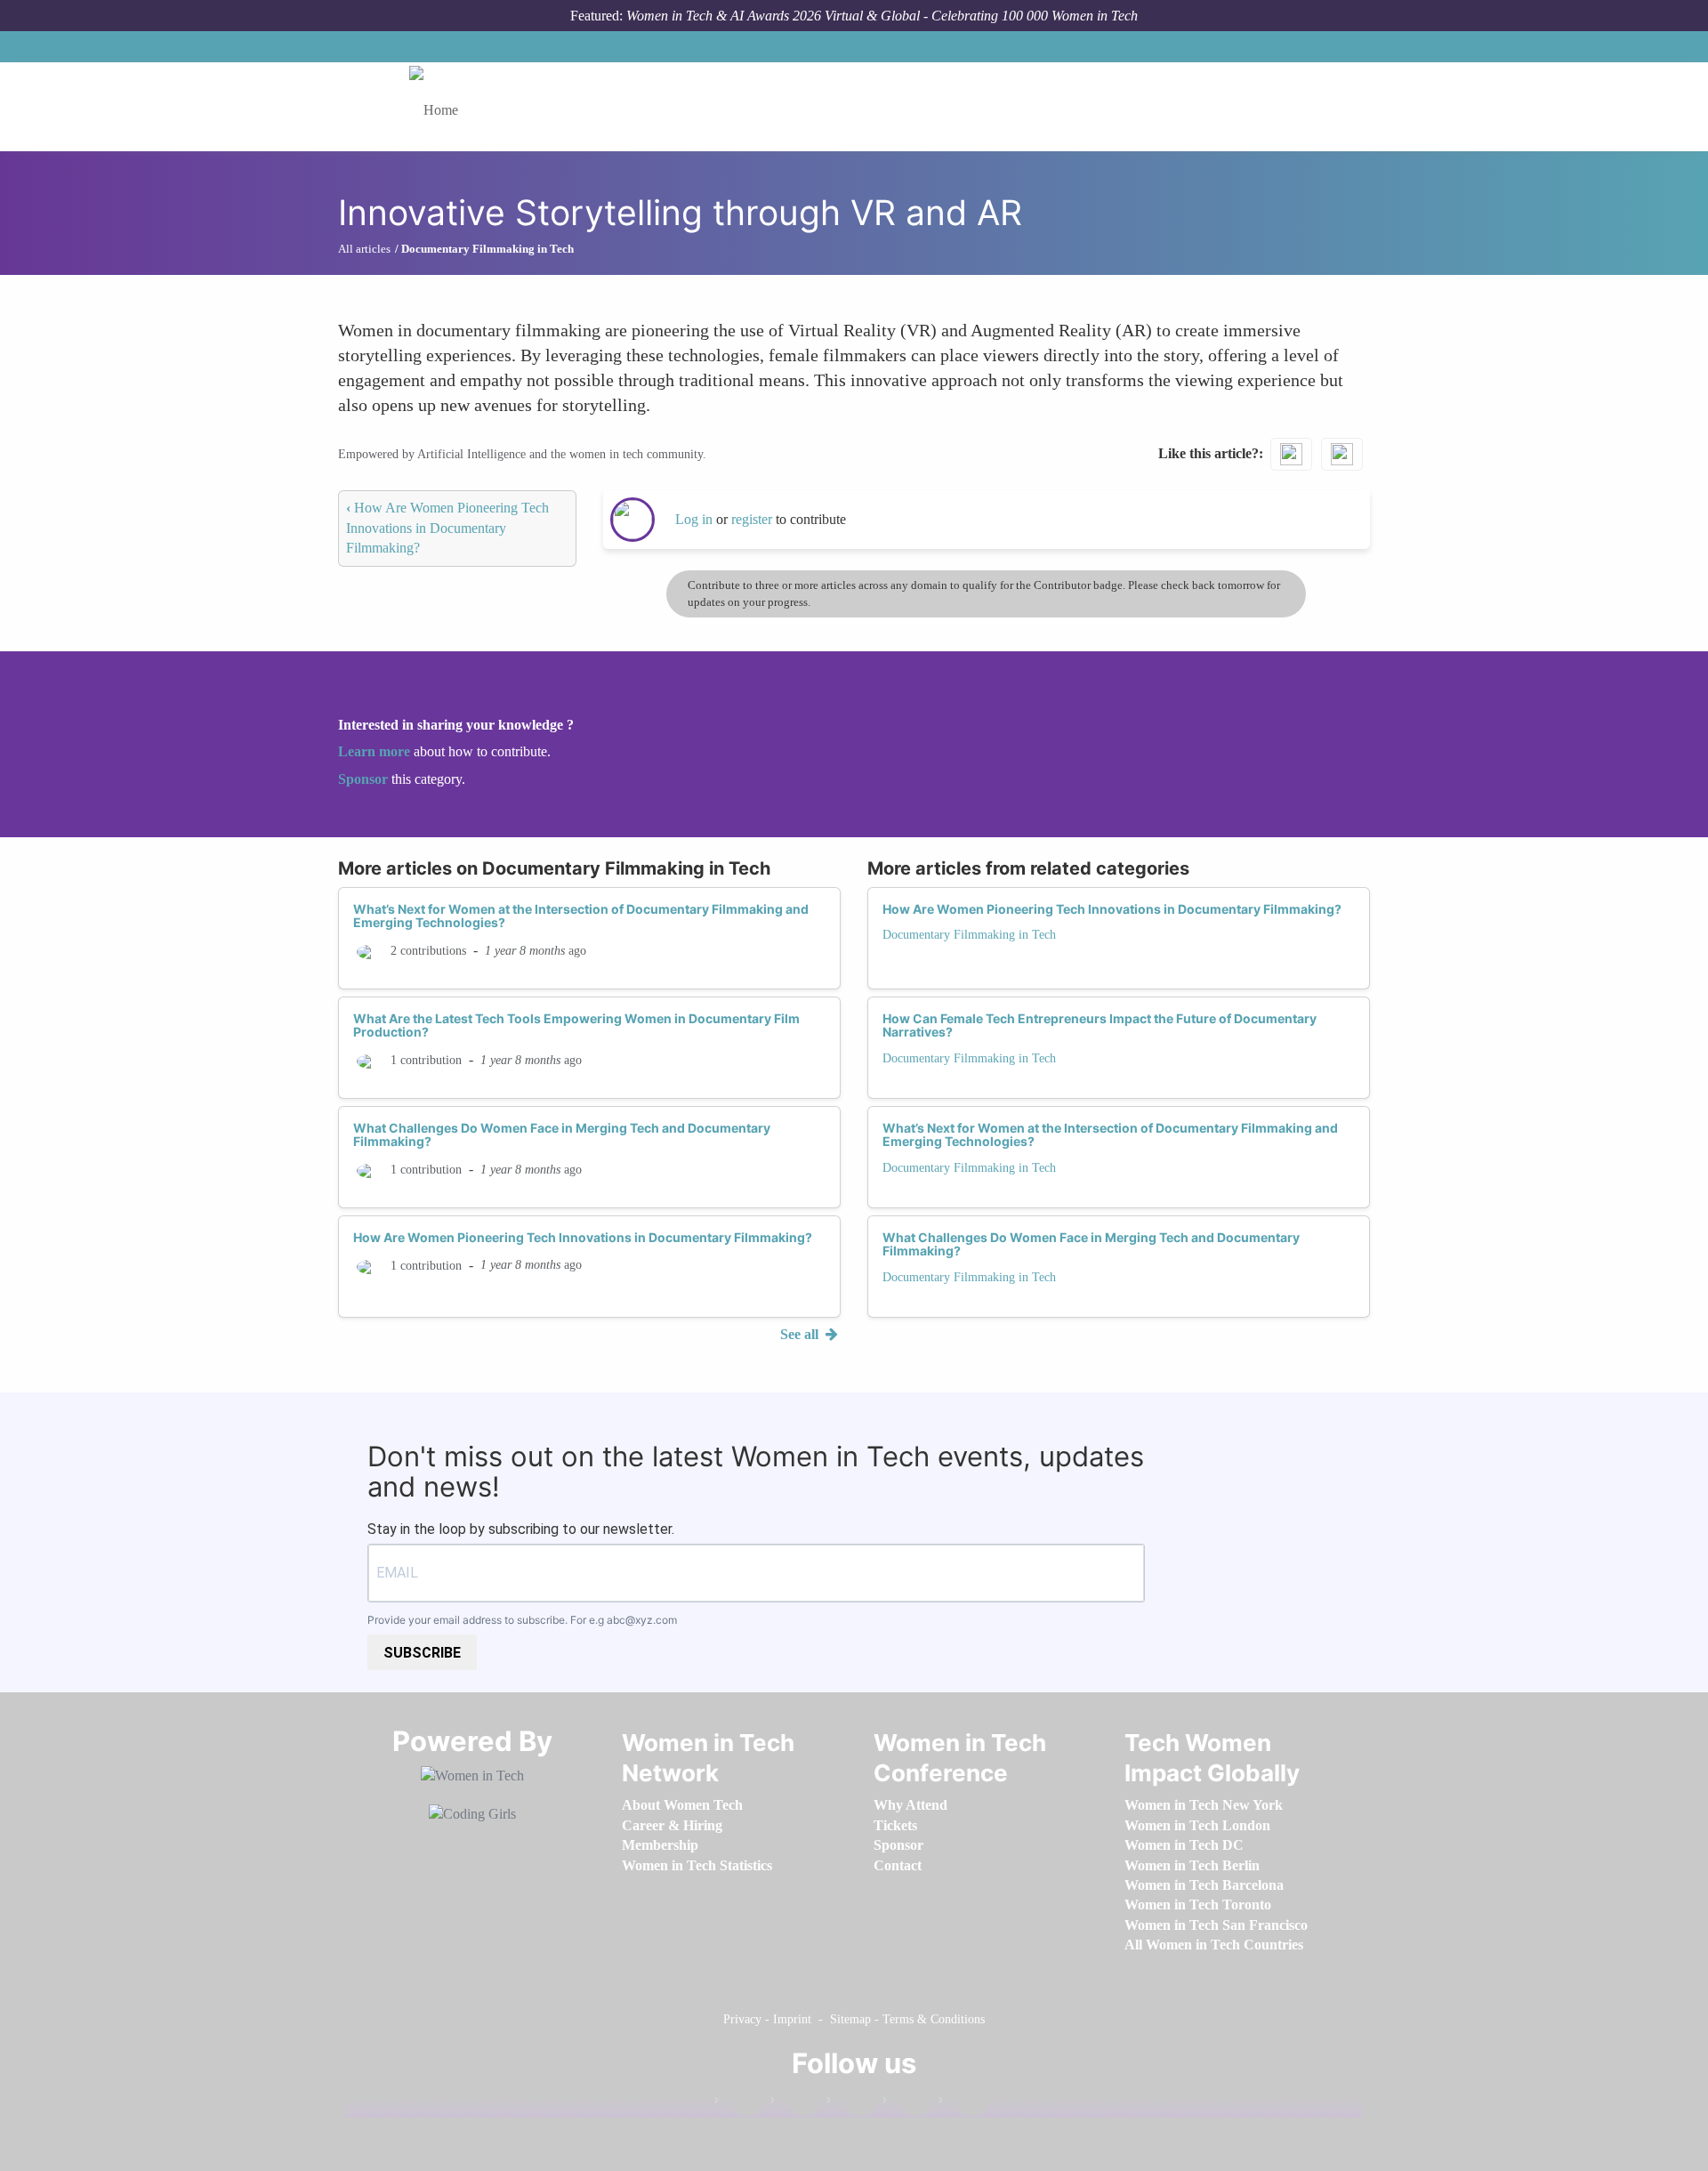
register (753, 519)
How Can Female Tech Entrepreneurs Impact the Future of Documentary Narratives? (1100, 1025)
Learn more (374, 751)
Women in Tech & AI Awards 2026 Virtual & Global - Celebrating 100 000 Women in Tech (882, 16)
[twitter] (907, 2104)
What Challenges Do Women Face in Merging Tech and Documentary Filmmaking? (562, 1134)
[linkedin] (795, 2104)
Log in (694, 519)
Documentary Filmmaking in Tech (969, 935)
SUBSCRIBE (422, 1653)
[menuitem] (682, 1805)
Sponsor (365, 779)
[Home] (440, 107)
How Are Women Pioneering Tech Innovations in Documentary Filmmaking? (447, 528)
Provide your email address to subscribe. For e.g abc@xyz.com (522, 1620)
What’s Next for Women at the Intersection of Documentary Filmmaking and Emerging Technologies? (581, 916)
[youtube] (963, 2104)
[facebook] (739, 2104)
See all (801, 1334)
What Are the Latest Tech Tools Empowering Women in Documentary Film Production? (576, 1025)
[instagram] (851, 2104)
